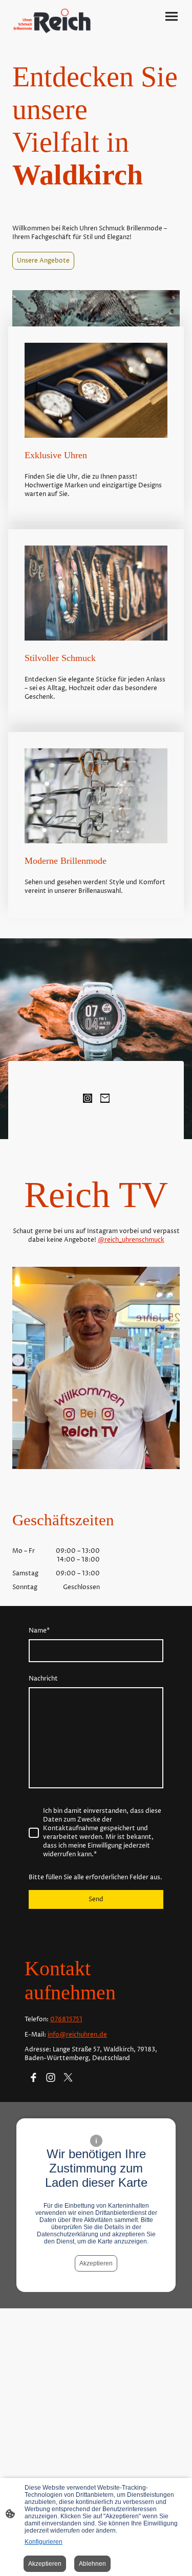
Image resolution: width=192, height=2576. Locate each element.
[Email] (105, 1098)
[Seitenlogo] (52, 21)
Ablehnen (92, 2564)
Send (96, 1899)
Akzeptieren (96, 2263)
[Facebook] (33, 2077)
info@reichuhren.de (77, 2035)
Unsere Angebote (43, 261)
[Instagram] (88, 1098)
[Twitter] (68, 2077)
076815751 (66, 2019)
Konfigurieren (44, 2542)
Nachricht (43, 1679)
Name (39, 1631)
